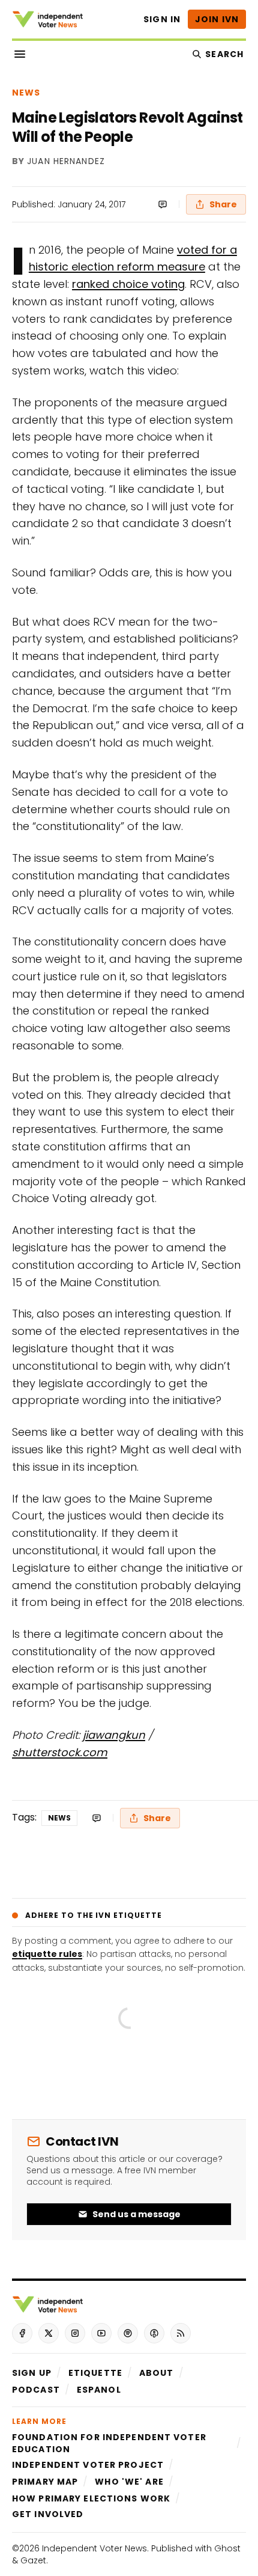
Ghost (227, 2548)
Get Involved (48, 2514)
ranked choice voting (128, 284)
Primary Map (45, 2482)
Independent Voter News (94, 2548)
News (26, 93)
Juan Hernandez (66, 162)
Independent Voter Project (88, 2465)
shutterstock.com (60, 1752)
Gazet (33, 2560)
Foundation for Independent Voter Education (109, 2443)
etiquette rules (47, 1954)
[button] (32, 2373)
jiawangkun (114, 1735)
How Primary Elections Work (91, 2498)
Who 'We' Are (129, 2482)
